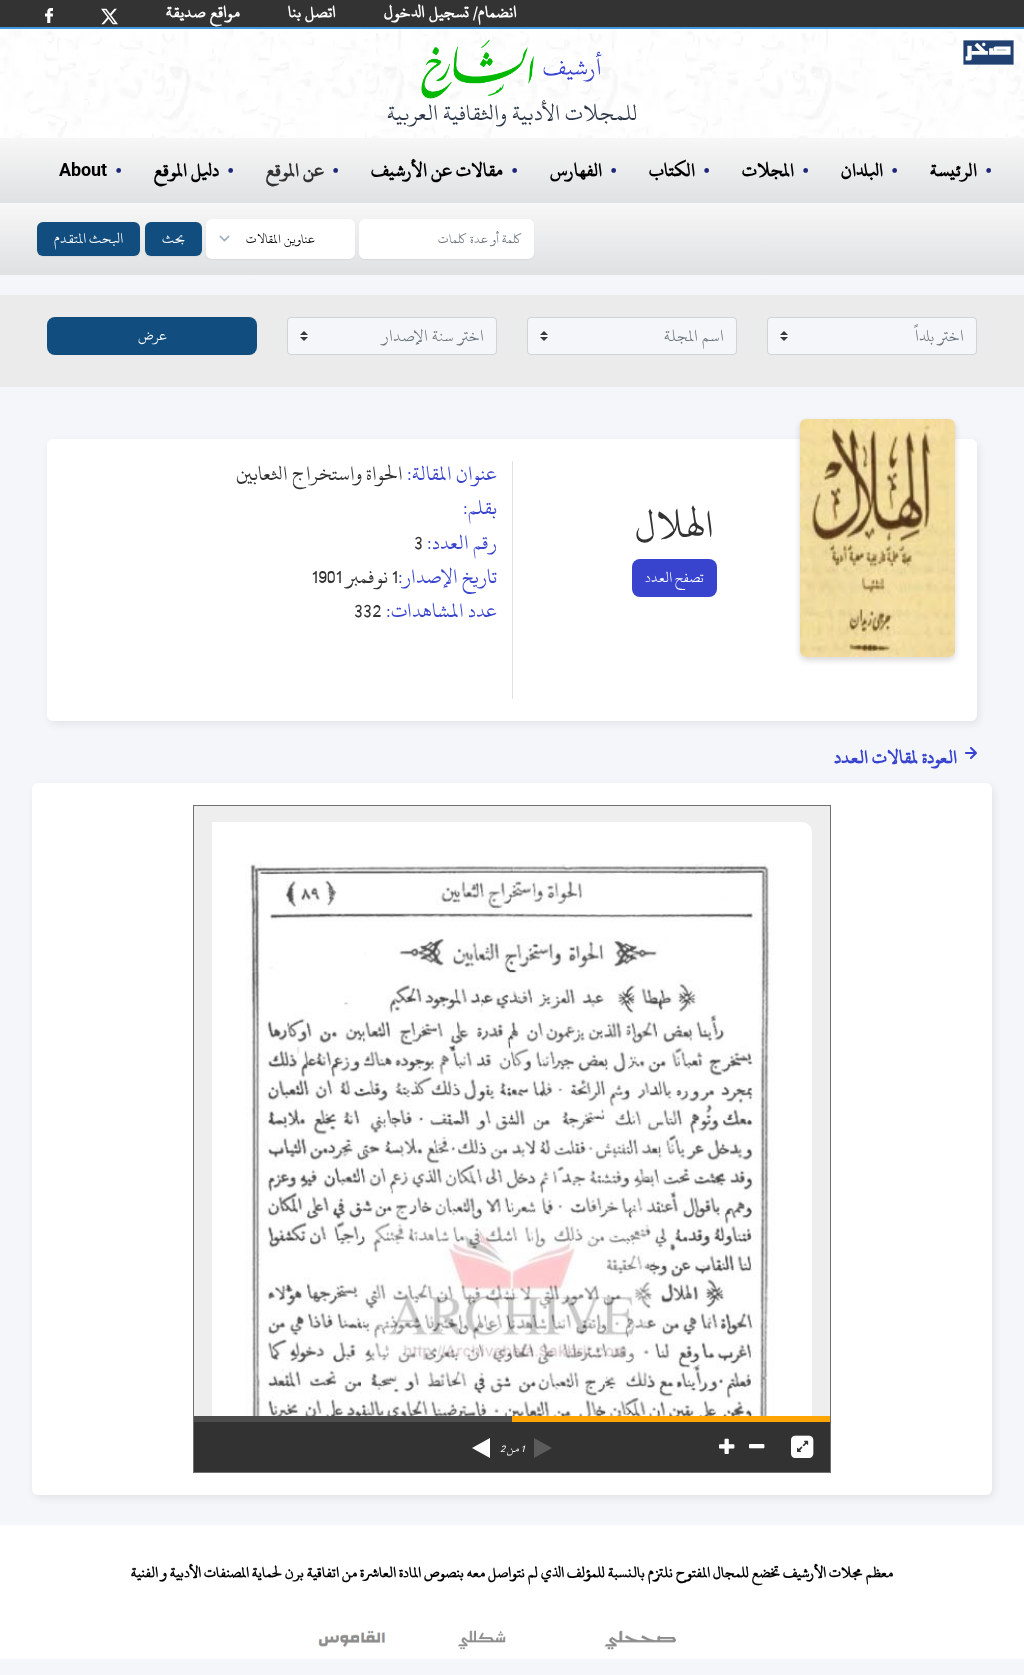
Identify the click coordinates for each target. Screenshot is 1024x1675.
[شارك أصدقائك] (49, 15)
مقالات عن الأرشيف (437, 170)
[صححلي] (640, 1644)
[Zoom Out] (756, 1447)
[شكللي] (482, 1644)
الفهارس (576, 170)
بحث (173, 238)
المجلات (768, 170)
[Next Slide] (481, 1441)
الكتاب (672, 170)
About (83, 171)
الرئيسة (953, 170)
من (512, 1449)
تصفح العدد (674, 577)
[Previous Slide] (543, 1441)
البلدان (862, 170)
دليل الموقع (186, 170)
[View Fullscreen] (802, 1447)
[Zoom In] (726, 1447)
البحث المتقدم (88, 238)
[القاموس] (354, 1644)
